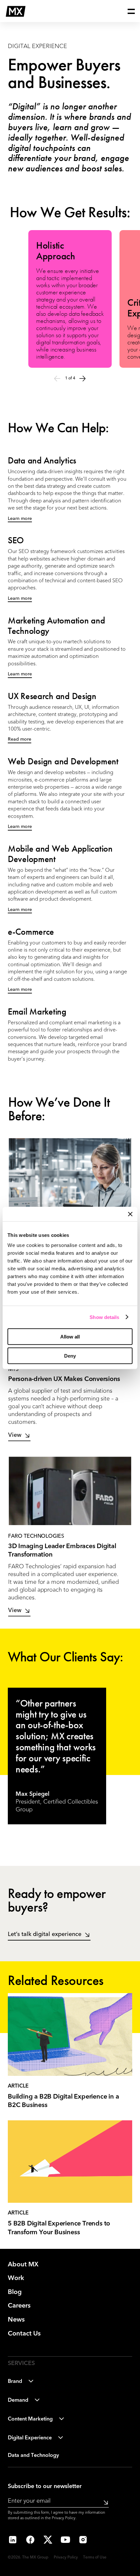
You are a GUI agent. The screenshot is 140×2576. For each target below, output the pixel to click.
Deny (70, 1356)
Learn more (20, 519)
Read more (20, 739)
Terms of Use (95, 2558)
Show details (104, 1317)
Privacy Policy (64, 2518)
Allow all (70, 1337)
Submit (104, 2502)
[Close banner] (130, 1214)
